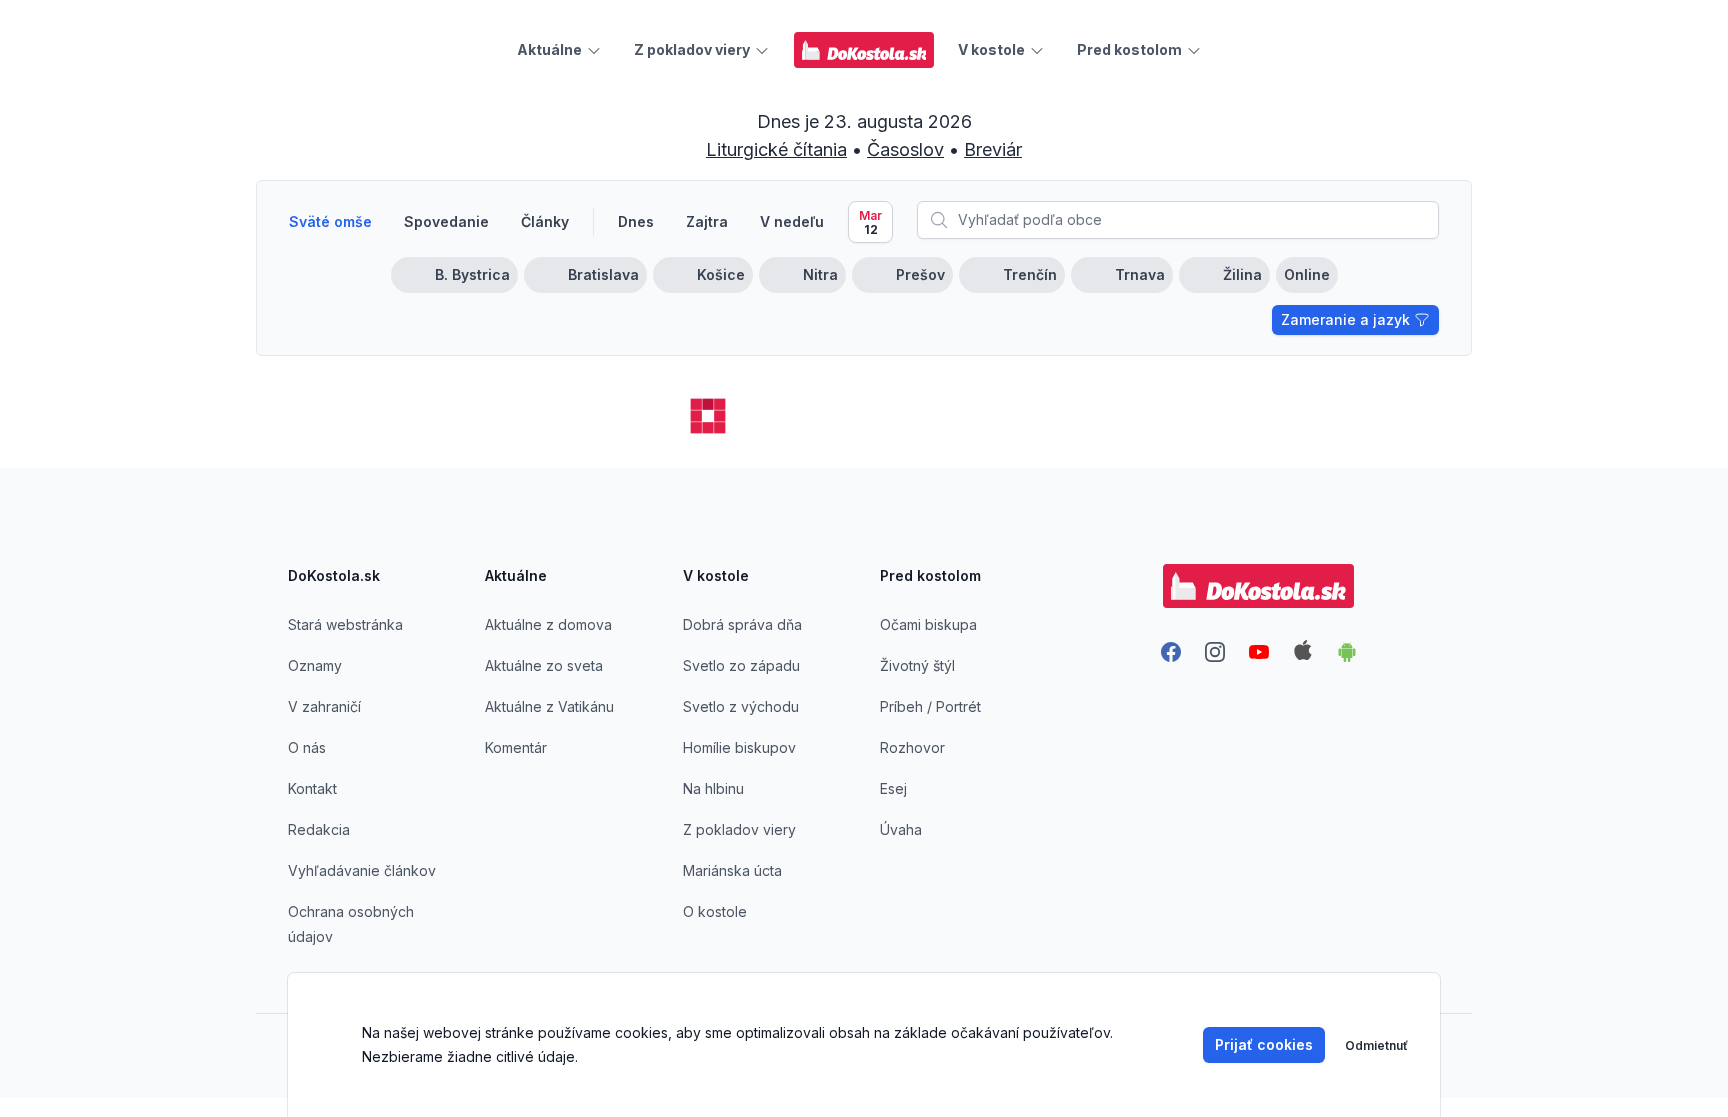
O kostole (715, 911)
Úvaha (901, 829)
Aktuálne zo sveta (544, 665)
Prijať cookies (1264, 1044)
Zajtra (707, 221)
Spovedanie (446, 221)
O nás (307, 747)
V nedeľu (792, 221)
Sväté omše (330, 221)
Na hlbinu (713, 788)
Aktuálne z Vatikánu (549, 706)
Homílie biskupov (739, 747)
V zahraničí (324, 706)
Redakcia (319, 829)
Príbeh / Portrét (930, 706)
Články (545, 221)
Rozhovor (912, 747)
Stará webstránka (345, 624)
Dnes (636, 221)
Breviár (993, 149)
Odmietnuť (1376, 1045)
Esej (893, 788)
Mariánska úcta (732, 870)
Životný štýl (917, 665)
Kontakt (312, 788)
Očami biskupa (928, 624)
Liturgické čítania (776, 149)
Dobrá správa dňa (742, 624)
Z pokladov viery (739, 829)
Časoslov (905, 149)
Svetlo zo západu (741, 665)
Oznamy (315, 665)
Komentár (516, 747)
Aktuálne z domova (548, 624)
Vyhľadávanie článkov (362, 870)
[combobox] (1178, 220)
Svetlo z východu (741, 706)
